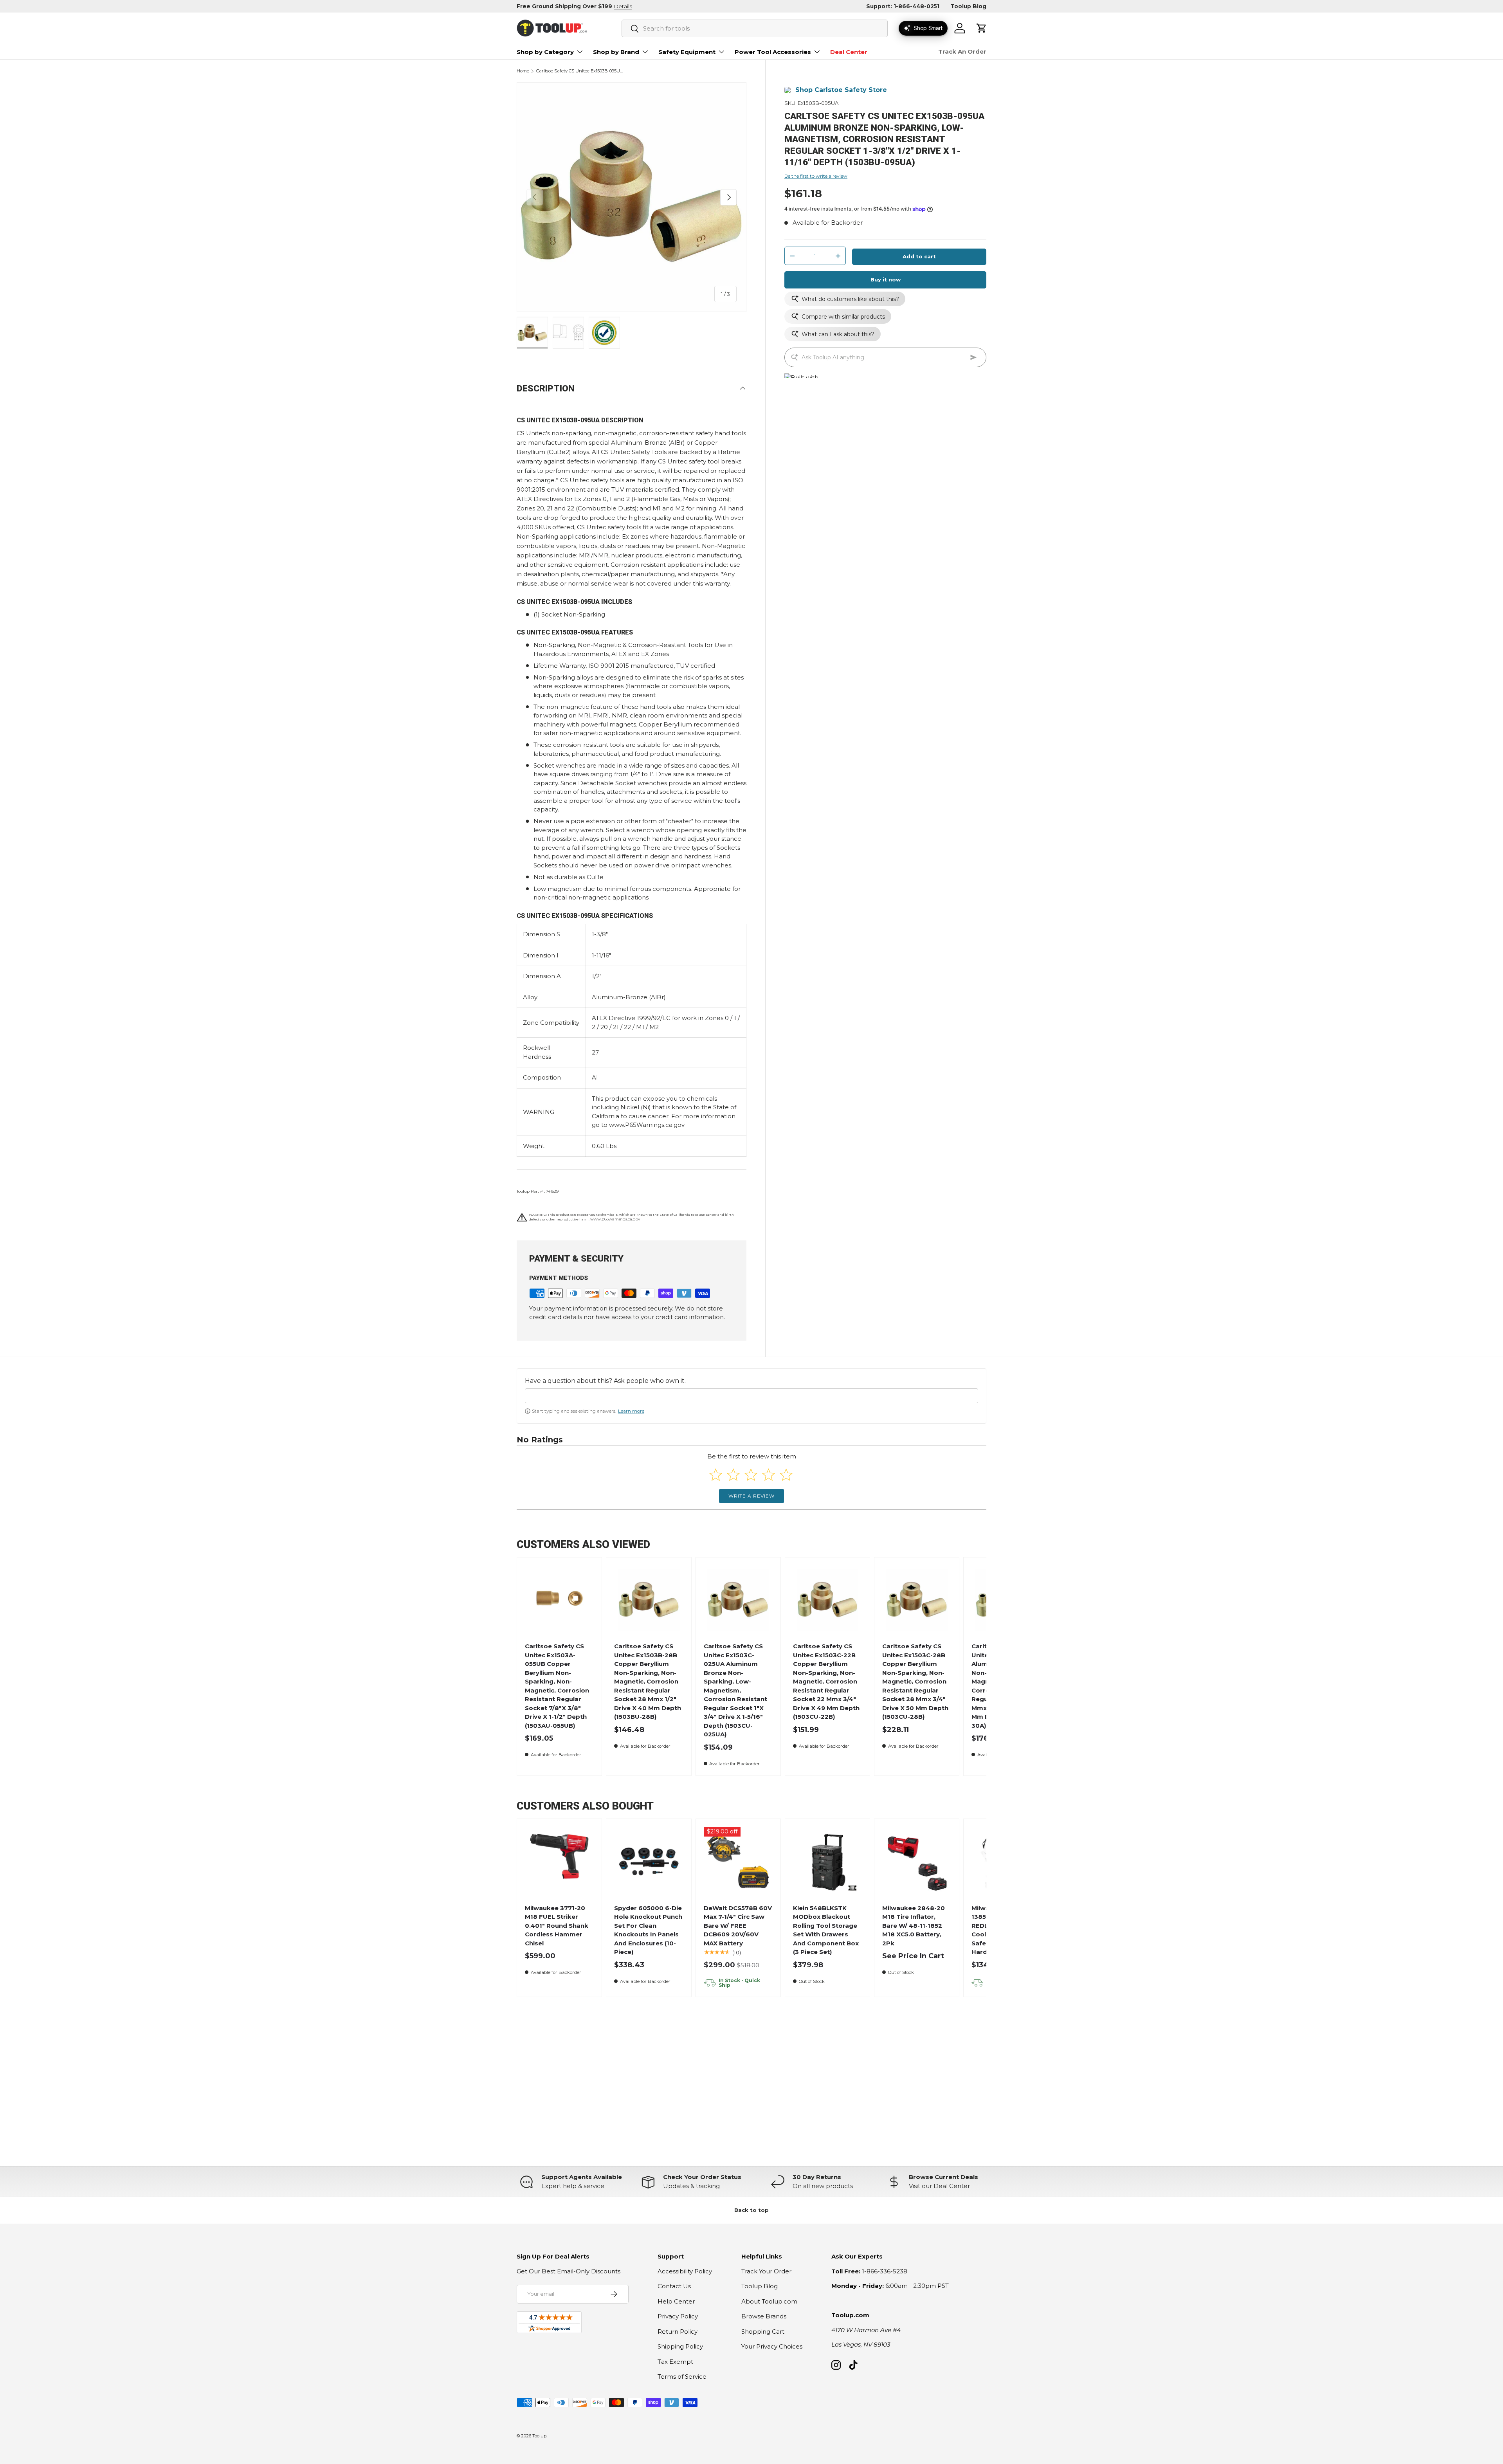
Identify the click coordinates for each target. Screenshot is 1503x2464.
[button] (982, 28)
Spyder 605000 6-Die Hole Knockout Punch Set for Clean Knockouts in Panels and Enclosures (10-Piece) (648, 1930)
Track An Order (962, 51)
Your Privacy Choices (772, 2346)
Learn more (631, 1411)
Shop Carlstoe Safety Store (841, 90)
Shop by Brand (616, 52)
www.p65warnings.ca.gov (615, 1219)
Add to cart (919, 256)
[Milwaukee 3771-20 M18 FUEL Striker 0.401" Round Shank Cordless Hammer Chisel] (560, 1861)
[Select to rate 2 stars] (733, 1475)
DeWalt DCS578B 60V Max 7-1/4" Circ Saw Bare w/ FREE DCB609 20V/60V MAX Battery (738, 1926)
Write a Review (751, 1496)
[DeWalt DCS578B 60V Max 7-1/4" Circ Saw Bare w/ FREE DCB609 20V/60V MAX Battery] (738, 1861)
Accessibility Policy (685, 2271)
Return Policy (678, 2332)
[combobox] (755, 28)
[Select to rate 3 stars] (751, 1475)
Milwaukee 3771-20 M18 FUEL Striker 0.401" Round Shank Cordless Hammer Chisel (557, 1926)
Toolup (539, 2436)
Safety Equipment (687, 52)
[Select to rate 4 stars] (769, 1475)
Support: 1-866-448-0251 (903, 6)
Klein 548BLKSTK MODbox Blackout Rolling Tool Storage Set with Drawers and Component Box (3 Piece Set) (826, 1930)
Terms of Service (682, 2377)
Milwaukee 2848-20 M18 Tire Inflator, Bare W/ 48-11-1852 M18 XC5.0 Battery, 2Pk (914, 1926)
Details (623, 6)
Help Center (676, 2301)
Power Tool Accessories (773, 52)
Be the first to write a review (816, 176)
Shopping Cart (763, 2332)
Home (523, 71)
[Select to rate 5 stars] (786, 1475)
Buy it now (886, 279)
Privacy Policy (678, 2316)
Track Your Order (766, 2271)
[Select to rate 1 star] (716, 1475)
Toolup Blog (969, 6)
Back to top (751, 2210)
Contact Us (674, 2286)
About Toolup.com (769, 2301)
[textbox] (751, 1396)
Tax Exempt (675, 2362)
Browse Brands (764, 2316)
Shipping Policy (680, 2346)
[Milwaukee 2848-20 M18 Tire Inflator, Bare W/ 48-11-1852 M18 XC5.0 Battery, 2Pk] (917, 1861)
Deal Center (849, 52)
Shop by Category (545, 52)
